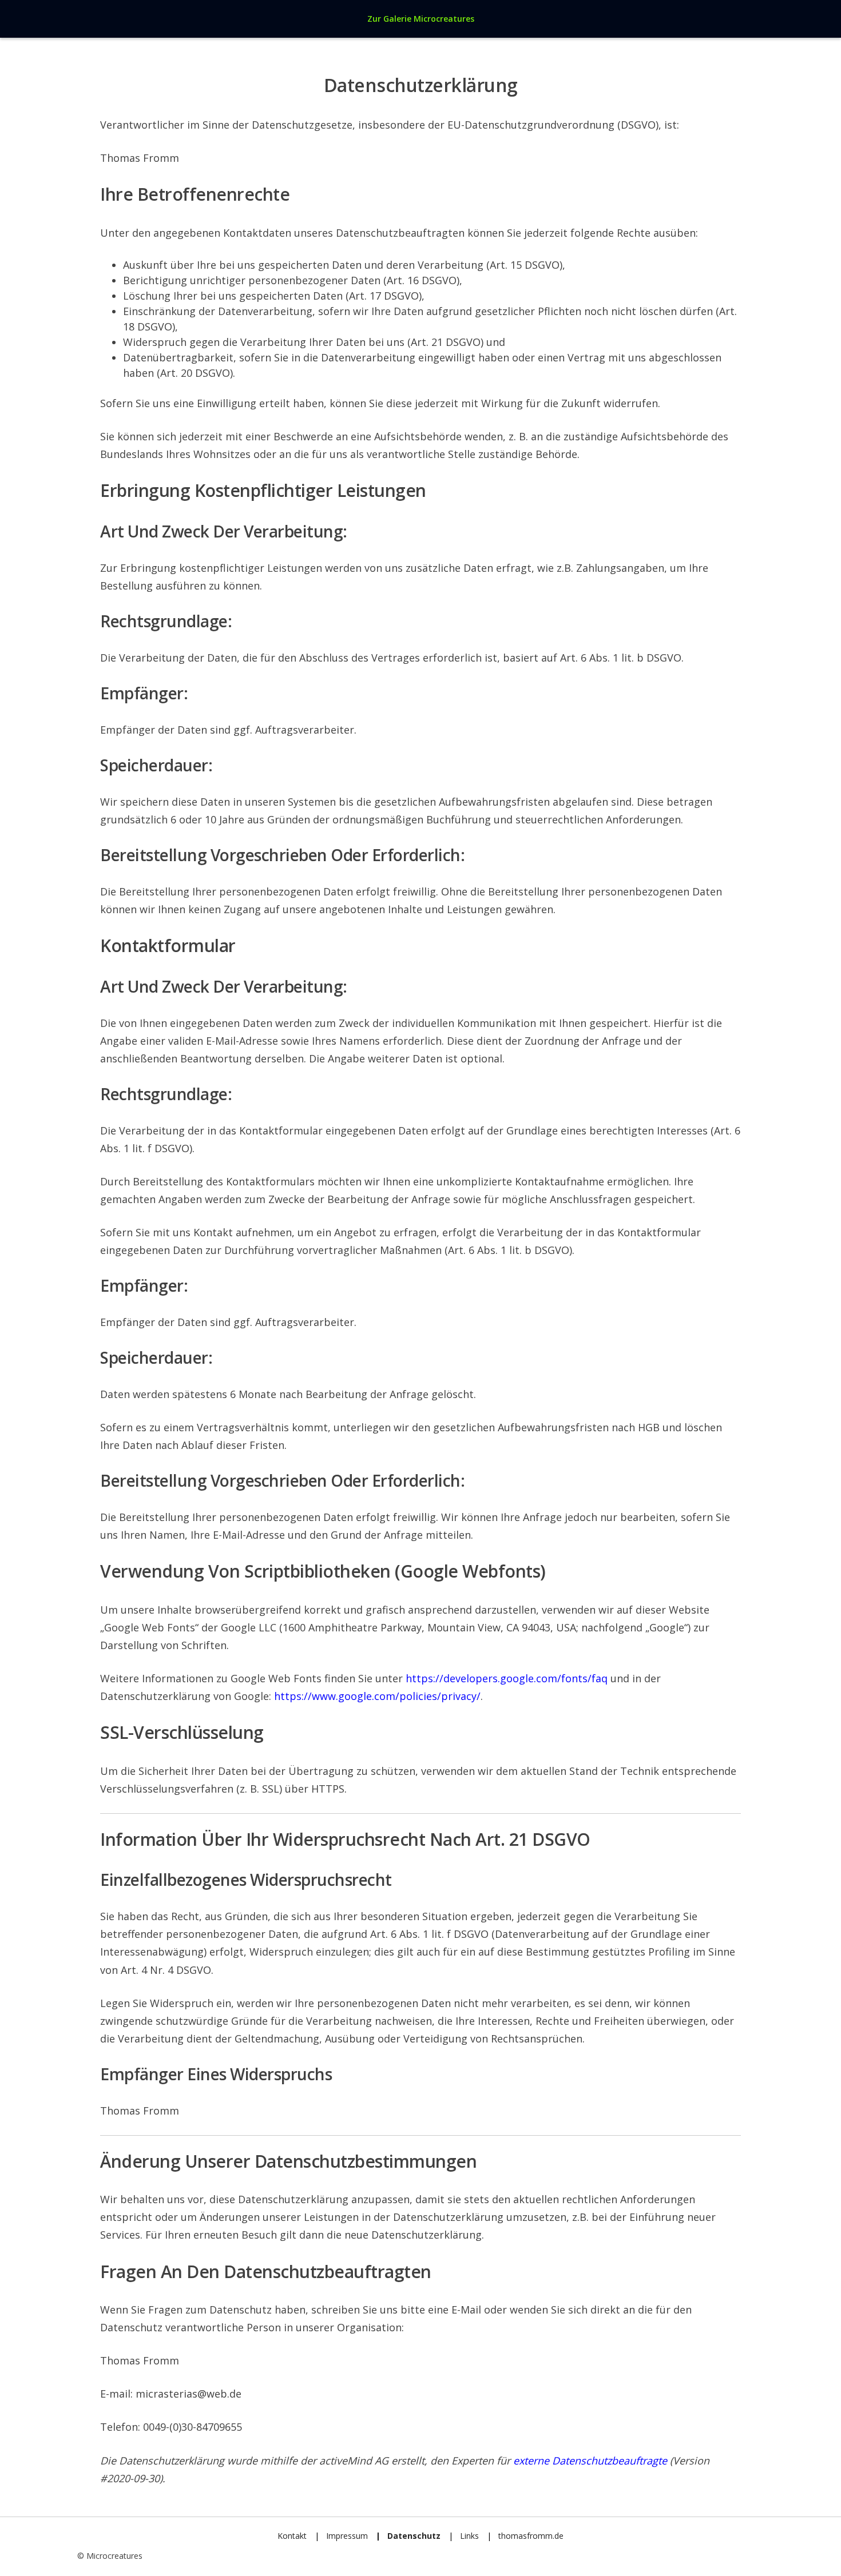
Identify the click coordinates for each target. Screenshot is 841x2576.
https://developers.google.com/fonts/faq (507, 1678)
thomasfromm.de (531, 2536)
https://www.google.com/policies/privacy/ (377, 1696)
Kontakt (292, 2536)
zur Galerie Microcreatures (421, 19)
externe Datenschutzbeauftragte (590, 2460)
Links (469, 2536)
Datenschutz (414, 2536)
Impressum (347, 2536)
